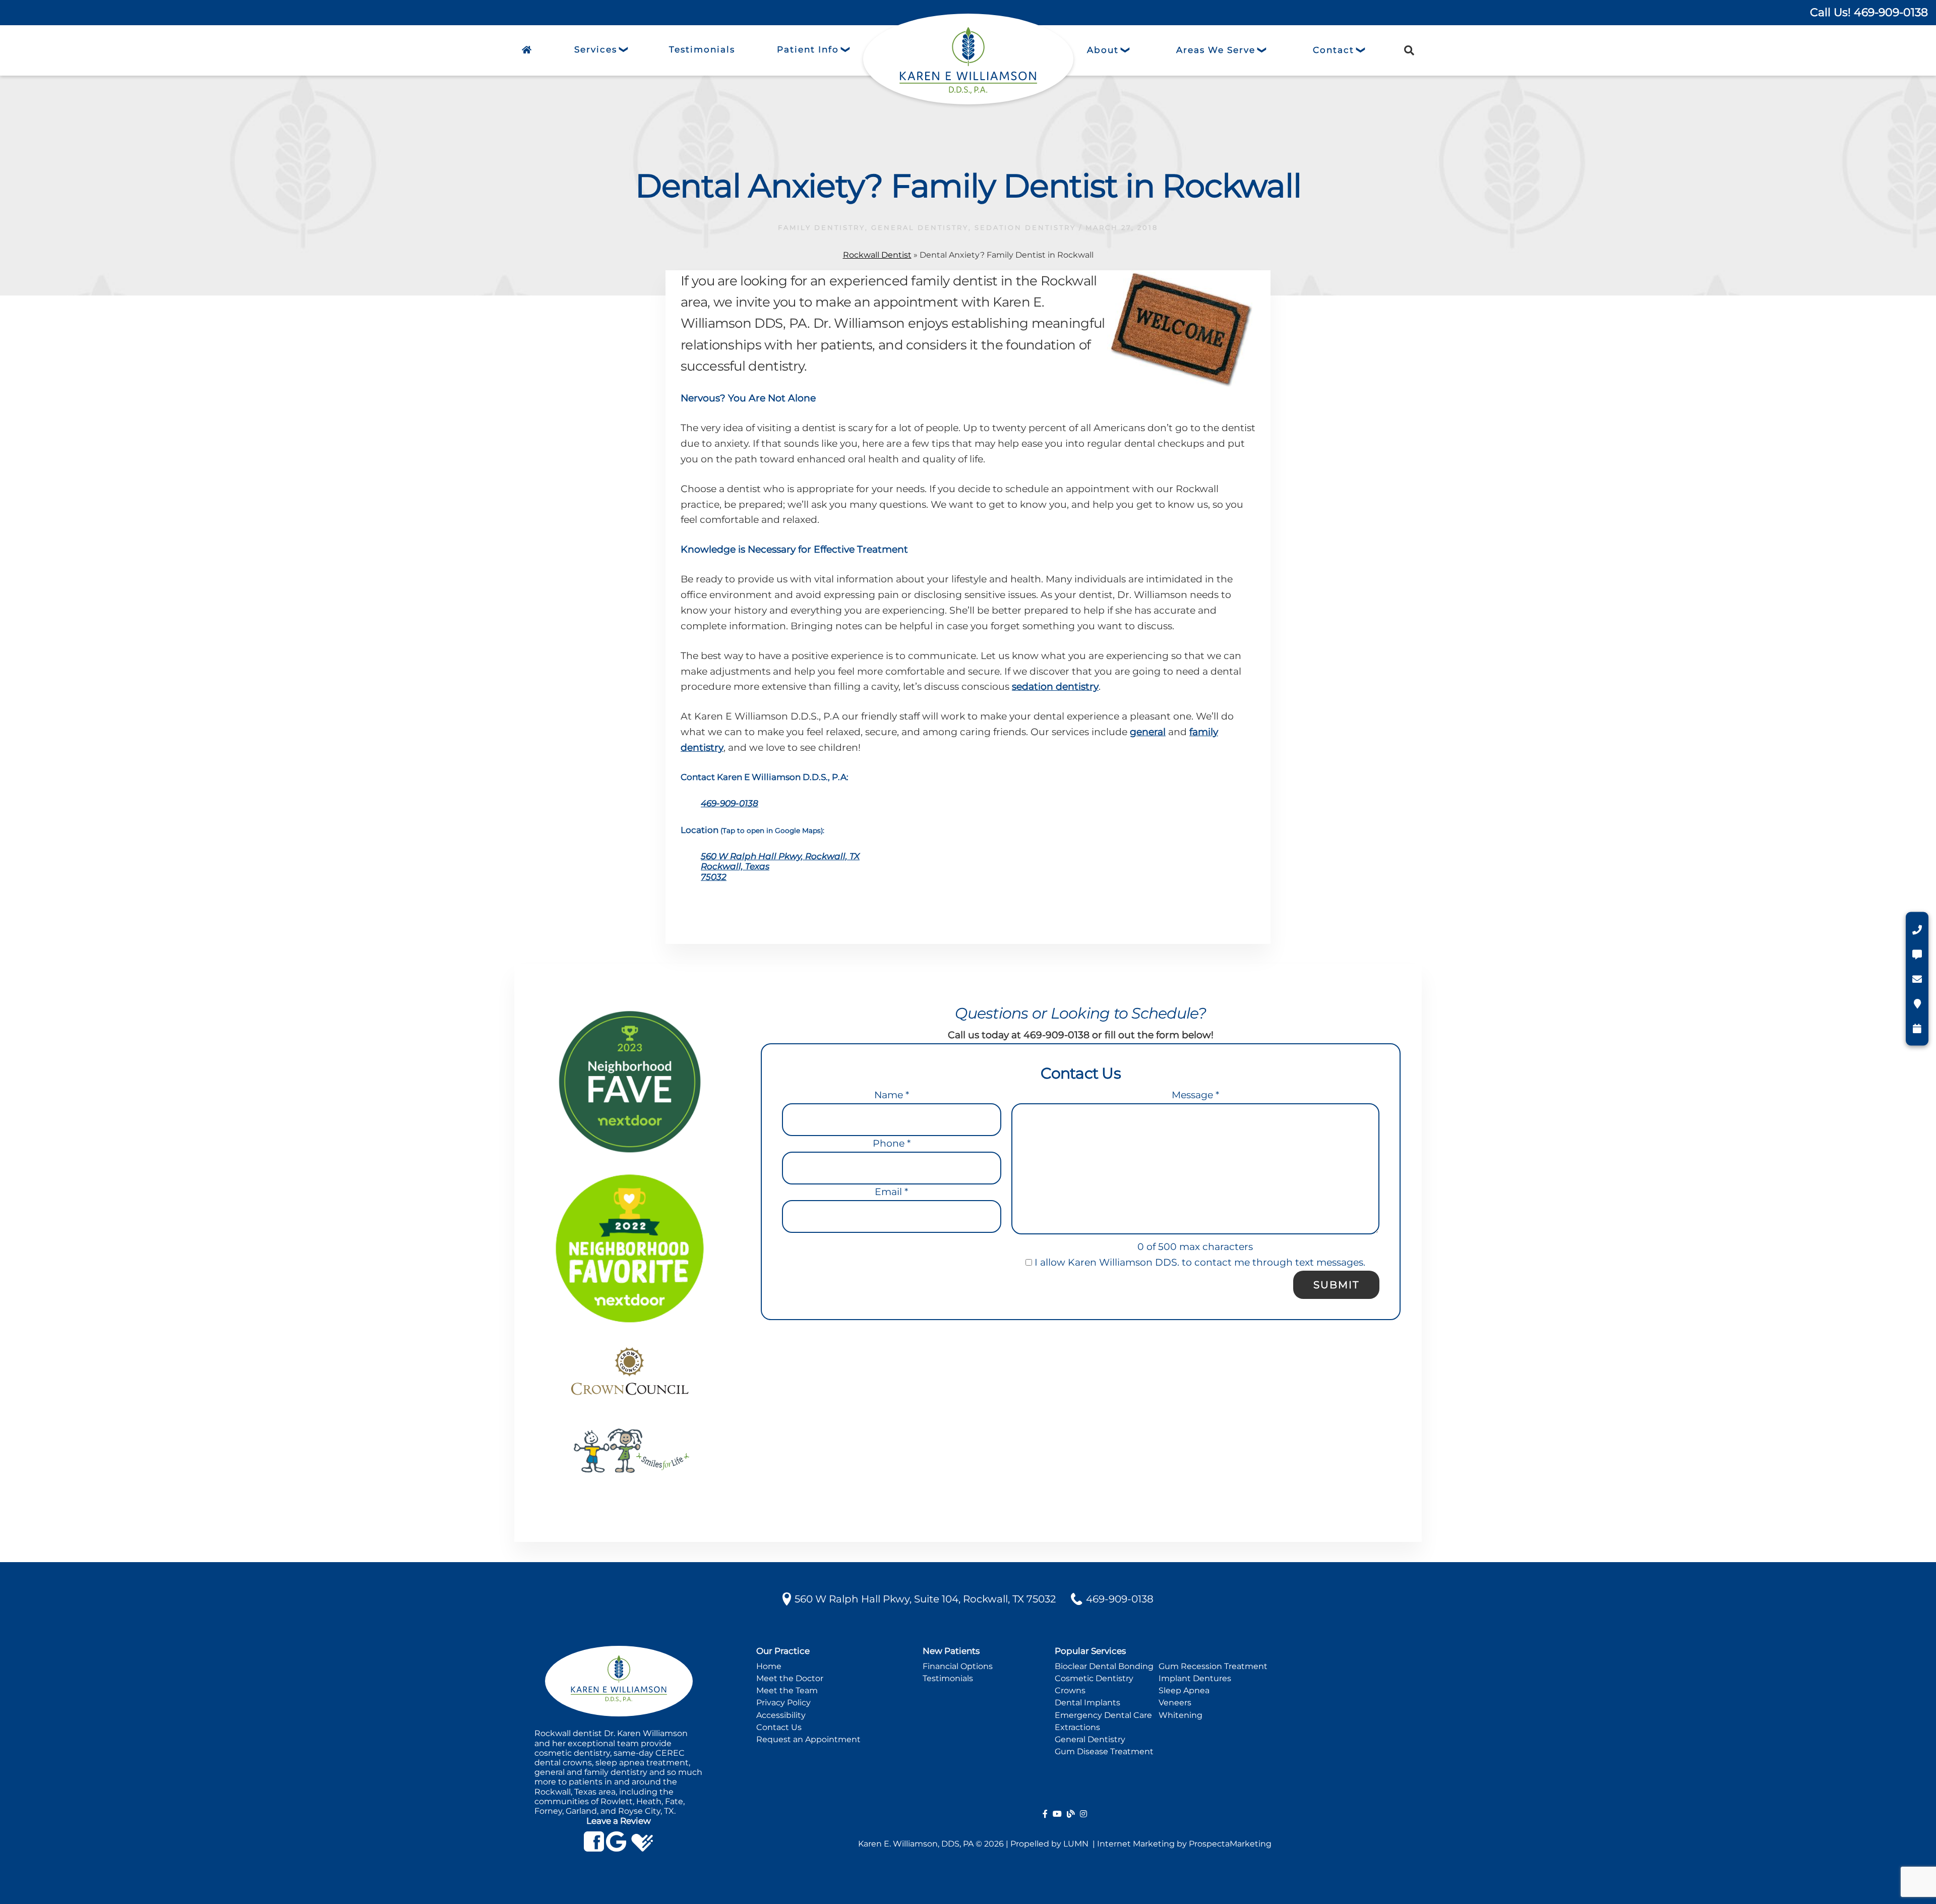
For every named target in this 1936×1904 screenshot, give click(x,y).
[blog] (1071, 1814)
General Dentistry (1090, 1739)
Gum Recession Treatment (1213, 1666)
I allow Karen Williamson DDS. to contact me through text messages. (1199, 1262)
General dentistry (920, 227)
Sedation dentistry (1025, 227)
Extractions (1077, 1727)
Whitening (1181, 1715)
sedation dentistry (1055, 687)
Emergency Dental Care (1103, 1715)
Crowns (1070, 1690)
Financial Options (958, 1666)
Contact (1334, 50)
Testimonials (948, 1678)
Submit (1336, 1285)
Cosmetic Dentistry (1094, 1678)
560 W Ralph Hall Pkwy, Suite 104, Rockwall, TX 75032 (925, 1599)
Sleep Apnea (1184, 1690)
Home (769, 1666)
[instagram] (1083, 1814)
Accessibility (781, 1715)
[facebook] (1045, 1814)
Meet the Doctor (790, 1678)
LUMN (1077, 1844)
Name (892, 1095)
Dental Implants (1087, 1703)
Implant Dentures (1195, 1678)
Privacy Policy (783, 1703)
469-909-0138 (730, 803)
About (1103, 50)
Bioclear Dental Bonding (1104, 1666)
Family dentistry (822, 227)
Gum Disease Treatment (1104, 1751)
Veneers (1175, 1703)
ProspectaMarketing (1230, 1844)
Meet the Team (787, 1690)
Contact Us (779, 1727)
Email (891, 1192)
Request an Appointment (808, 1739)
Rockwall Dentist (877, 255)
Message (1195, 1095)
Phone (892, 1143)
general (1148, 732)
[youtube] (1057, 1814)
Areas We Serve (1216, 50)
